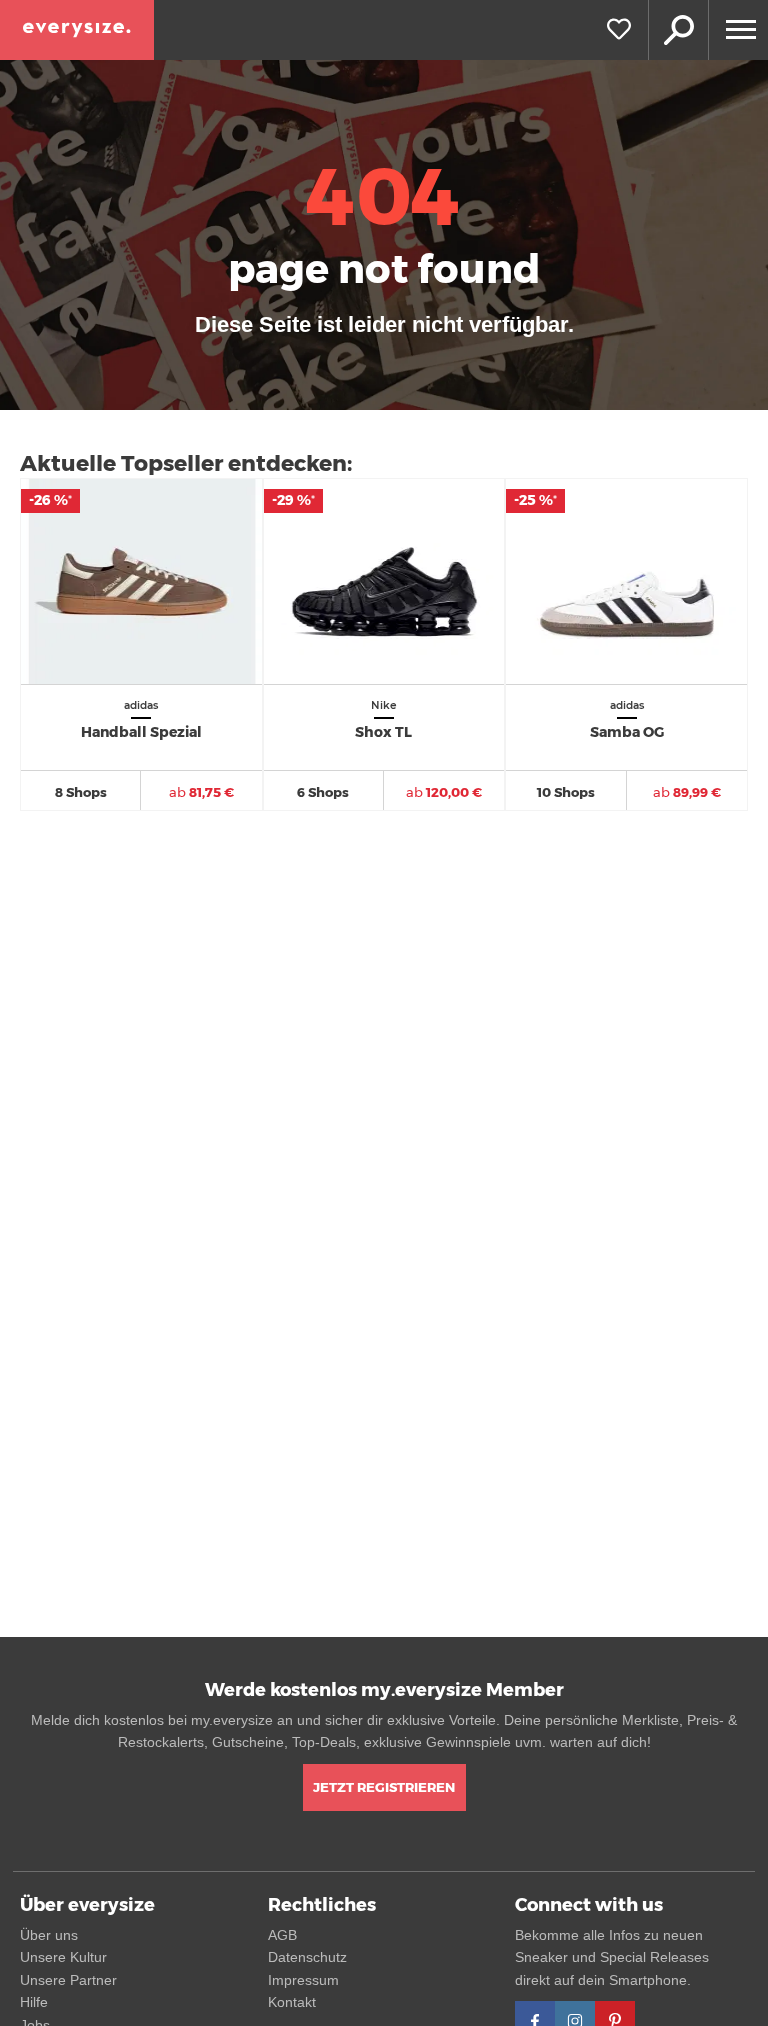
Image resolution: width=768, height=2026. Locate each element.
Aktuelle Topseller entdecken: (186, 463)
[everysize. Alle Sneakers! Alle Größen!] (77, 30)
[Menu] (738, 30)
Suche (678, 30)
